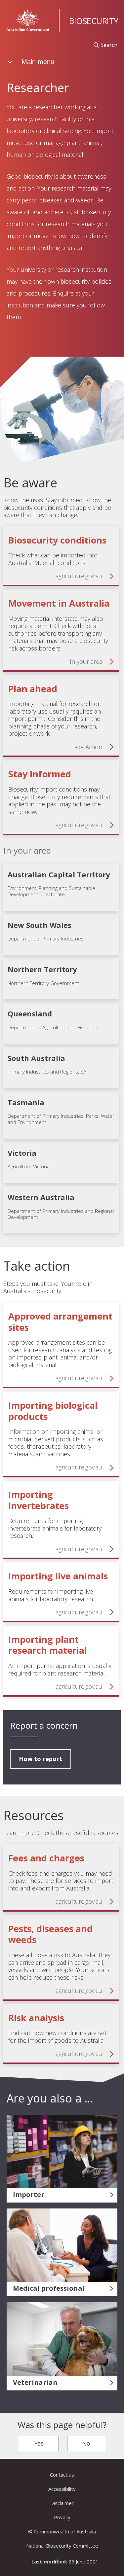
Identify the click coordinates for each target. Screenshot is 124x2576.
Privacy (62, 2517)
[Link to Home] (28, 20)
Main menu (37, 62)
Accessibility (62, 2489)
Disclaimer (62, 2503)
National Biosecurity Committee (62, 2546)
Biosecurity (94, 21)
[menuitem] (105, 45)
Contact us (62, 2475)
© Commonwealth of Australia (62, 2531)
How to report (41, 1759)
